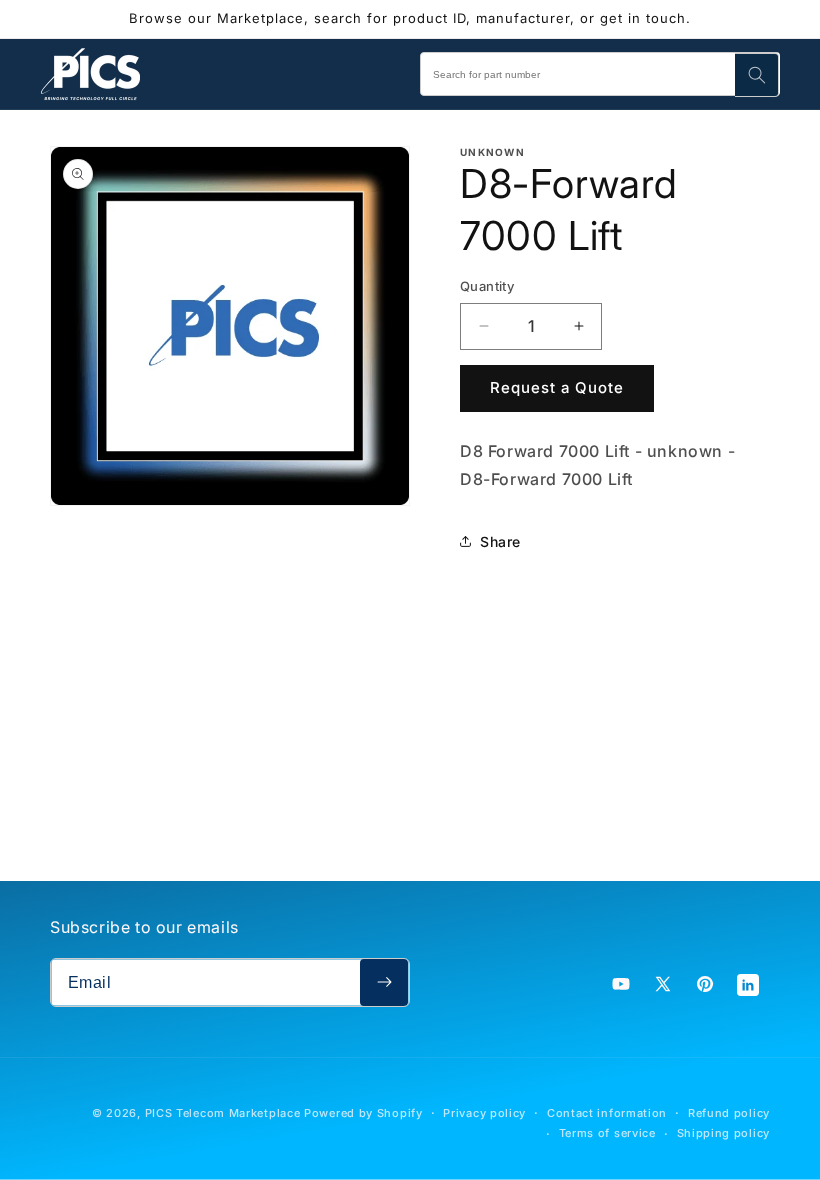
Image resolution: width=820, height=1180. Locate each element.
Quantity (487, 286)
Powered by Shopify (363, 1113)
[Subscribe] (384, 982)
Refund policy (729, 1113)
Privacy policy (484, 1113)
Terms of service (607, 1133)
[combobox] (600, 74)
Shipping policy (724, 1133)
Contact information (607, 1113)
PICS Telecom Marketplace (223, 1113)
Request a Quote (557, 387)
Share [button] (500, 541)
